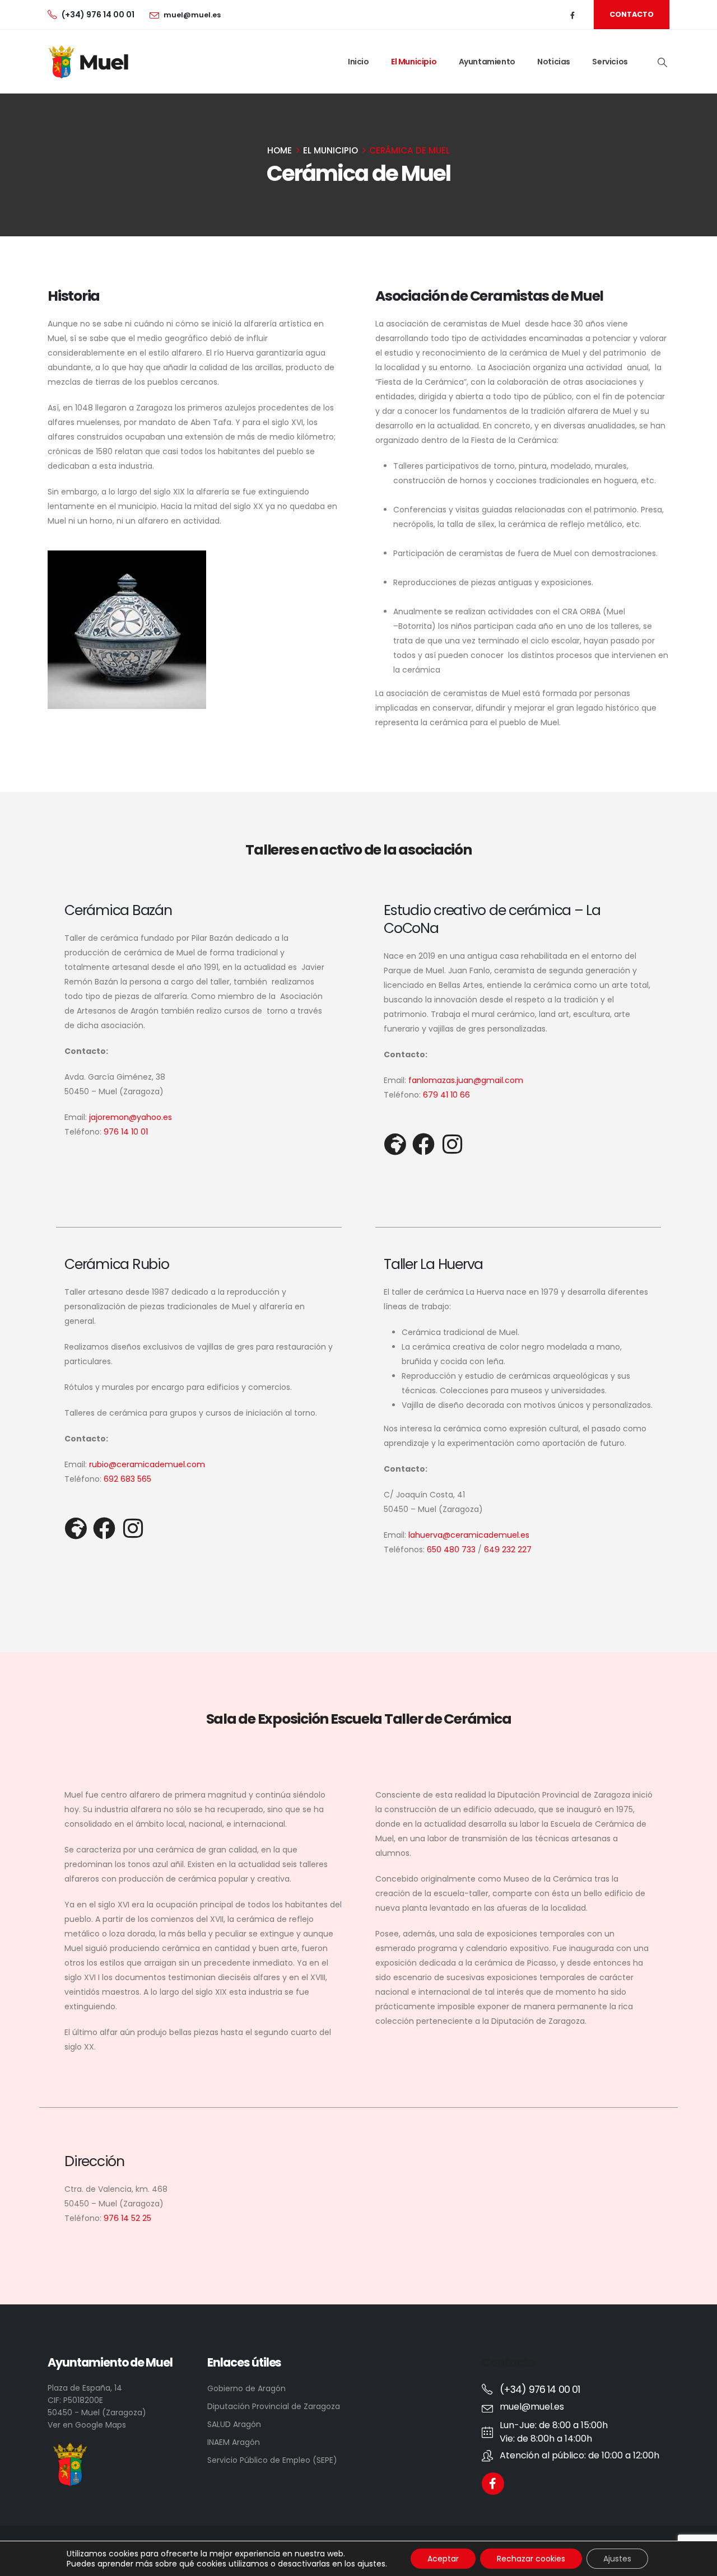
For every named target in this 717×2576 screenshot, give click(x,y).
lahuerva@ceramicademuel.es (469, 1535)
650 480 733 (451, 1550)
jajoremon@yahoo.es (131, 1117)
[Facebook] (573, 15)
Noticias (554, 62)
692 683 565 (126, 1479)
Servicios (610, 62)
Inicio (358, 62)
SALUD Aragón (234, 2424)
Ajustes (617, 2559)
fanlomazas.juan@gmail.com (466, 1080)
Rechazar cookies (531, 2559)
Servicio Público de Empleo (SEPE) (272, 2460)
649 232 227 (508, 1550)
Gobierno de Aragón (246, 2388)
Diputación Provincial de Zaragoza (274, 2406)
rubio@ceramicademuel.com (147, 1464)
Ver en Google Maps (87, 2425)
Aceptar (443, 2559)
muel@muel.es (192, 15)
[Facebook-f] (493, 2484)
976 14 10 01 (126, 1132)
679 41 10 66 (446, 1095)
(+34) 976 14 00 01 (98, 15)
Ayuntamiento (487, 62)
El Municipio (414, 62)
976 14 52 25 (127, 2218)
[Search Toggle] (662, 62)
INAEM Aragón (234, 2442)
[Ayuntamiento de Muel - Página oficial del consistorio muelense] (90, 62)
